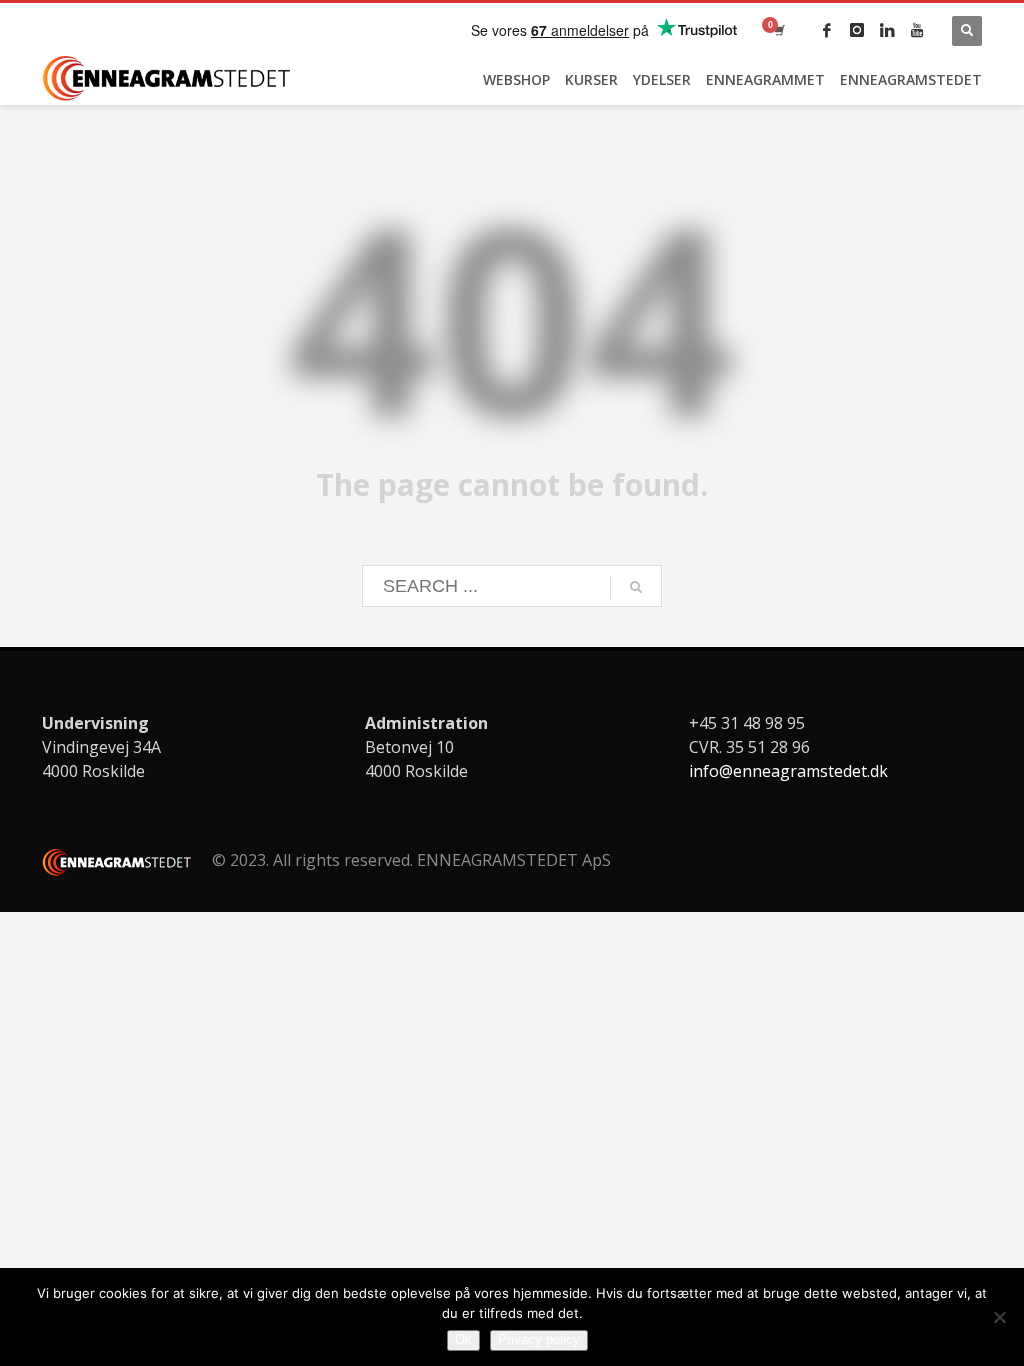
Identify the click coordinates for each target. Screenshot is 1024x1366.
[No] (999, 1317)
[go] (636, 587)
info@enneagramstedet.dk (788, 771)
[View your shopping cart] (778, 30)
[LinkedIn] (887, 30)
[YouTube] (917, 30)
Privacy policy (539, 1339)
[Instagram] (857, 30)
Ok (463, 1339)
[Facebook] (827, 30)
